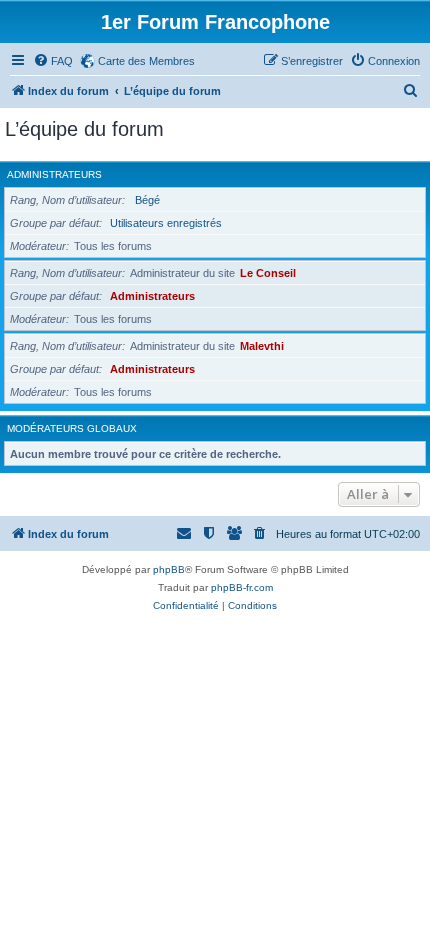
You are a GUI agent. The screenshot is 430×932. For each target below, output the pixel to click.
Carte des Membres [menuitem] (146, 61)
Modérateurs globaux (72, 428)
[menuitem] (53, 61)
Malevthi (262, 346)
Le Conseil (268, 273)
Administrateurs (54, 174)
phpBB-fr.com (242, 587)
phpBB (169, 569)
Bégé (147, 200)
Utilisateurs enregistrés (166, 223)
